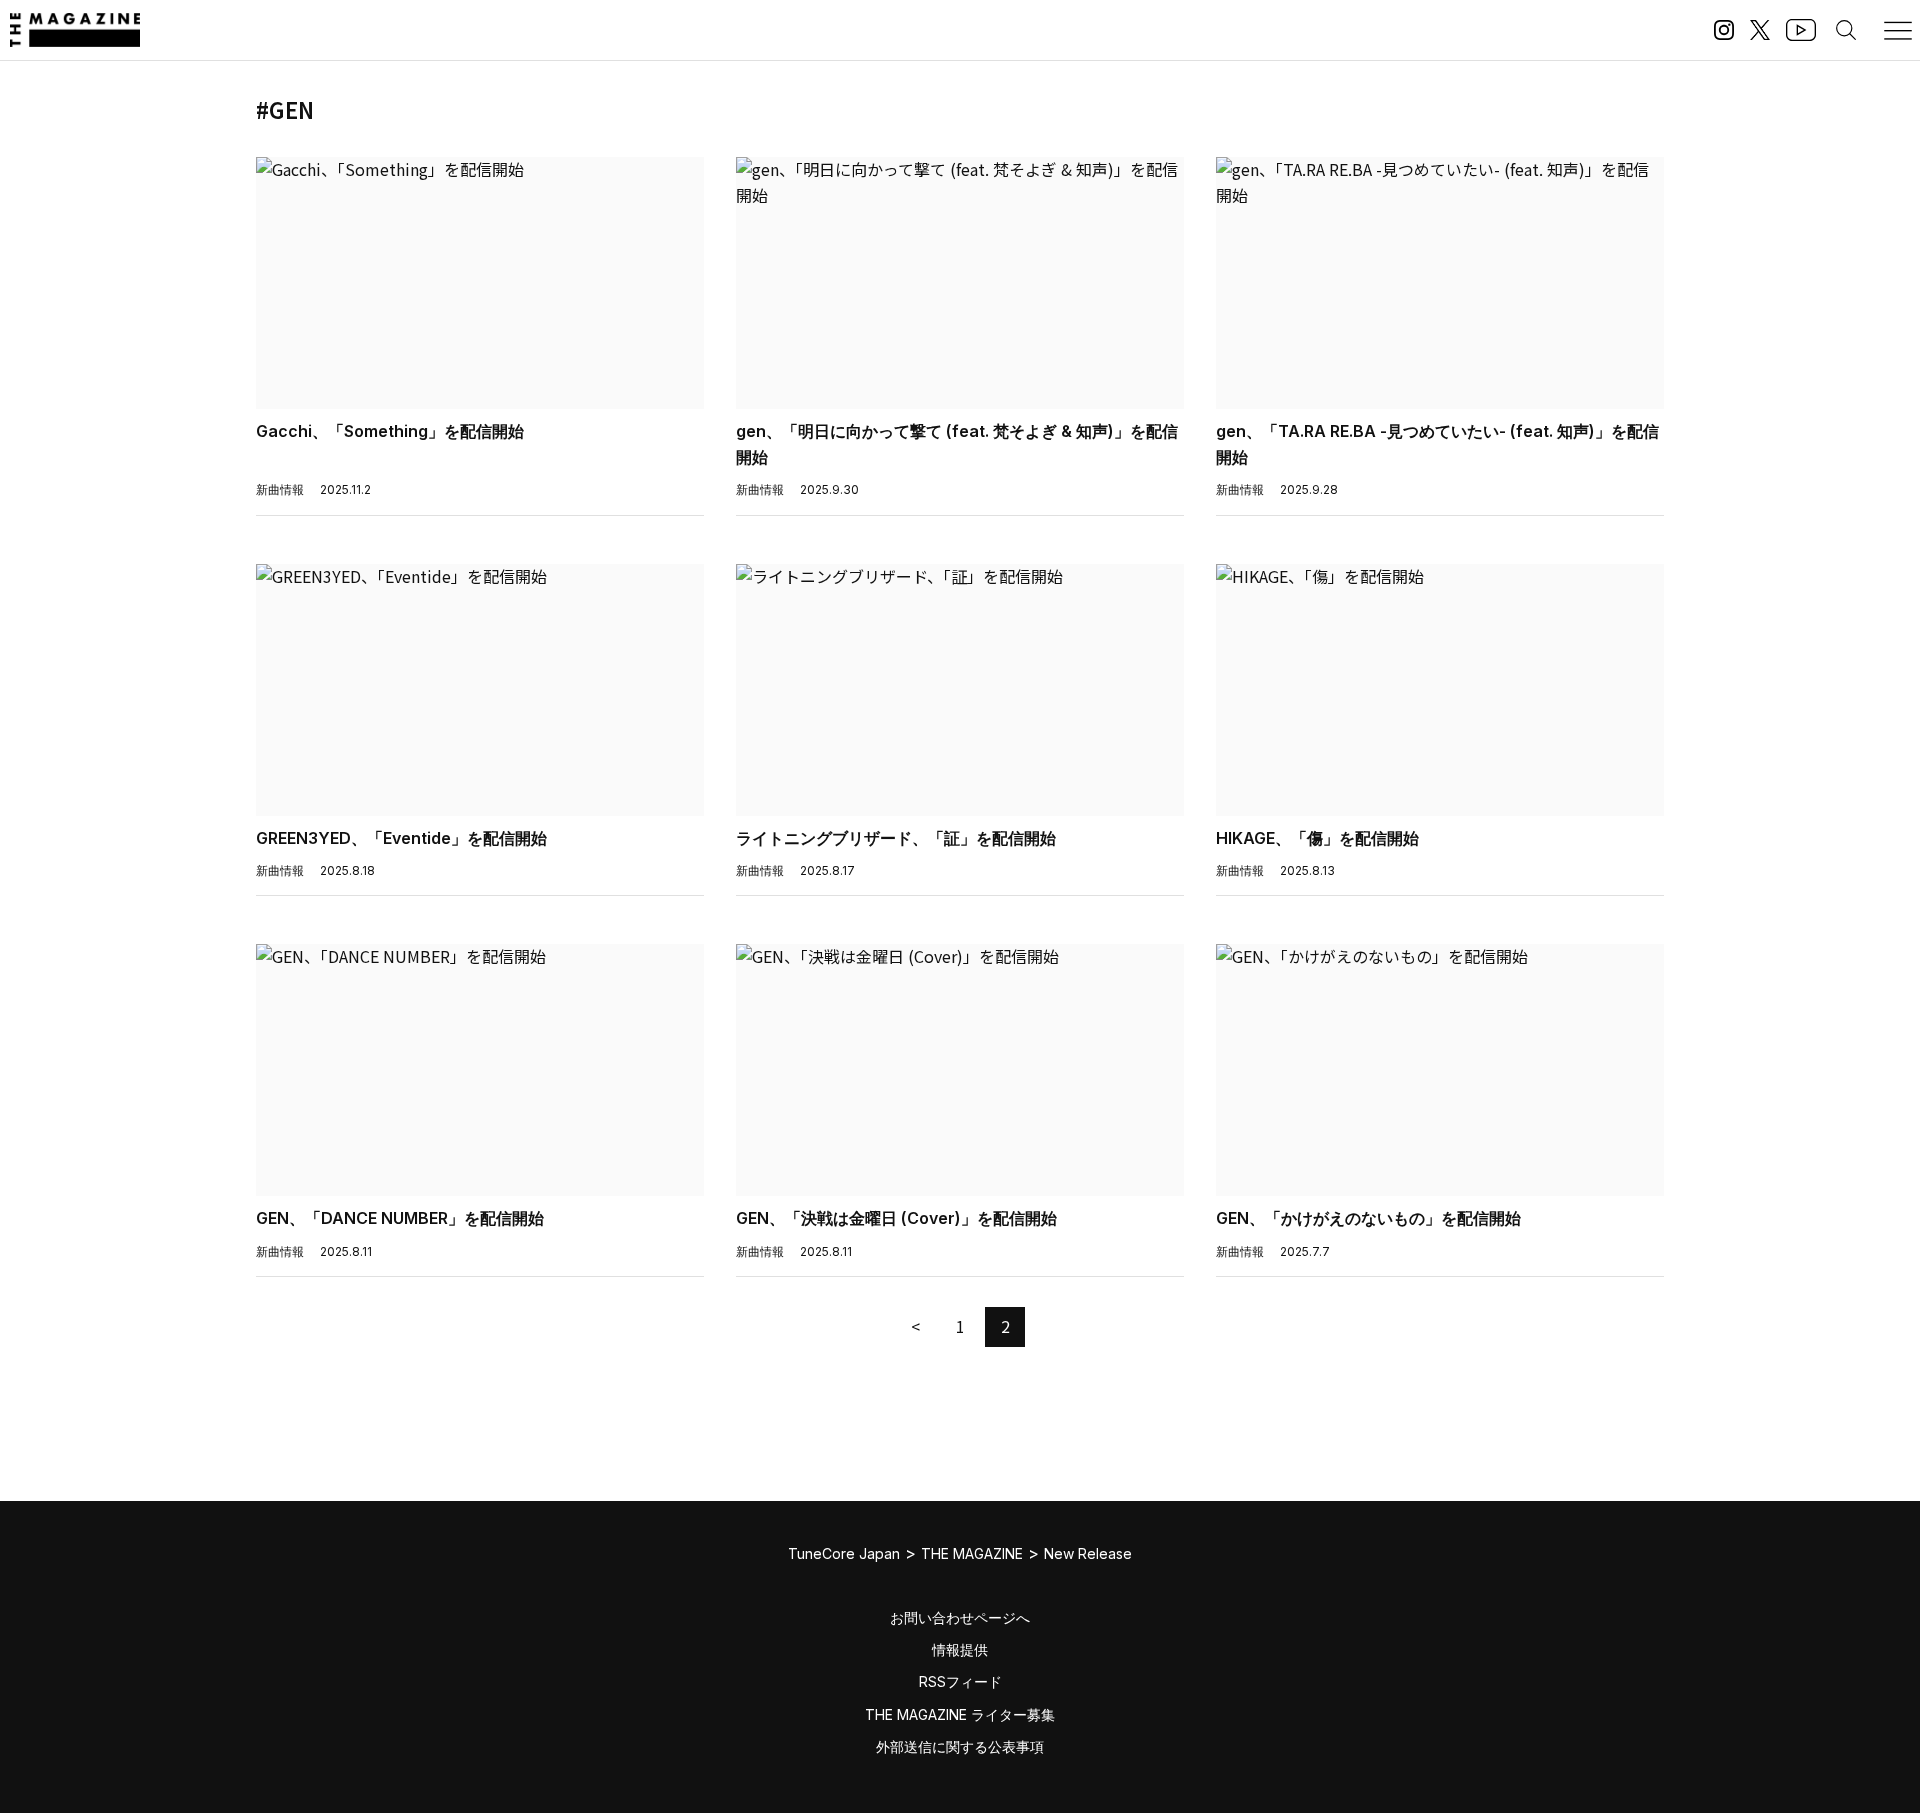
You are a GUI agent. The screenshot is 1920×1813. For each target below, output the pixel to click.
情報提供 (960, 1649)
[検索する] (1846, 30)
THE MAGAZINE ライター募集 (960, 1714)
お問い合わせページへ (960, 1617)
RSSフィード (960, 1681)
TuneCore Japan (844, 1553)
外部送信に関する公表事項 (960, 1746)
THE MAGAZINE (972, 1553)
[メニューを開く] (1898, 30)
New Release (1088, 1553)
